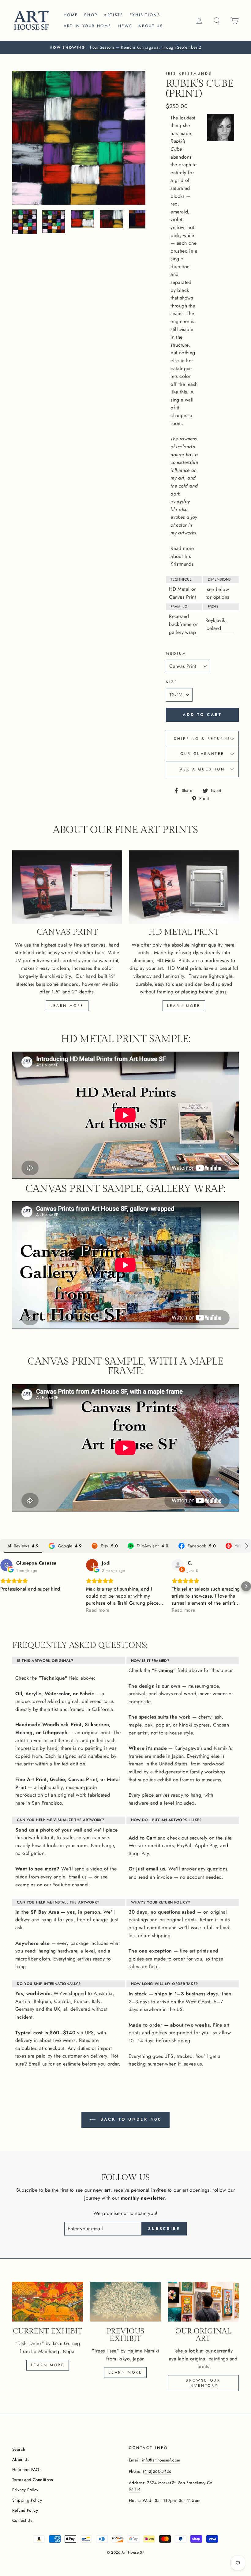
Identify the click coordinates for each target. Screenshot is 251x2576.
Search (19, 2449)
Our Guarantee (202, 754)
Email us (78, 1877)
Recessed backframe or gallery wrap (183, 624)
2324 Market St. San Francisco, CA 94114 (171, 2486)
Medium (176, 653)
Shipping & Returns (202, 739)
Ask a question (202, 769)
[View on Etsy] (178, 1565)
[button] (5, 1586)
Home (71, 15)
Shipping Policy (27, 2500)
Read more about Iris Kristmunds (182, 556)
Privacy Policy (25, 2490)
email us (155, 1869)
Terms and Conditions (32, 2480)
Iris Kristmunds (189, 73)
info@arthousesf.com (161, 2460)
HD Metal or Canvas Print (182, 593)
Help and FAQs (27, 2469)
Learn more (67, 1006)
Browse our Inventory (203, 2383)
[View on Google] (6, 1565)
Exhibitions (145, 15)
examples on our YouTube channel (52, 1885)
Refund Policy (25, 2510)
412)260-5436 (158, 2471)
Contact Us (22, 2520)
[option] (125, 47)
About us (151, 26)
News (125, 26)
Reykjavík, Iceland (216, 624)
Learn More (125, 2372)
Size (172, 682)
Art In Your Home (88, 26)
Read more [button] (98, 1610)
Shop (91, 15)
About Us (21, 2459)
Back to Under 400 (130, 2119)
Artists (113, 15)
